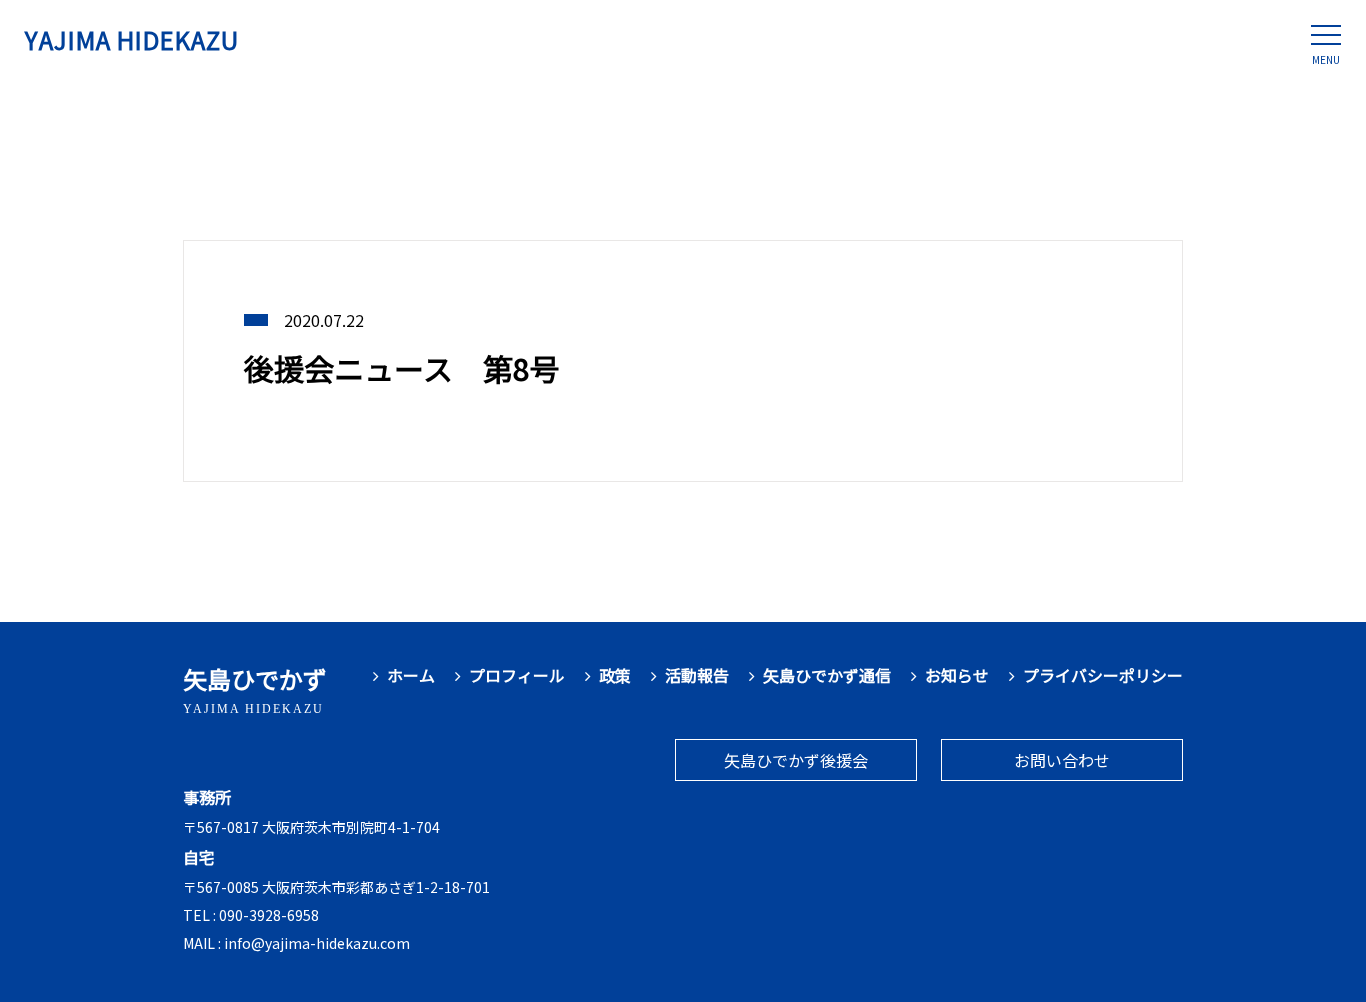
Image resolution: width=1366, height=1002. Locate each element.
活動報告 (697, 675)
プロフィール (517, 675)
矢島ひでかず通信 (827, 675)
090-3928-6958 (269, 915)
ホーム (411, 675)
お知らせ (957, 675)
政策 (615, 675)
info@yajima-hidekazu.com (317, 943)
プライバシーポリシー (1103, 675)
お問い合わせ (1062, 760)
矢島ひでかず (255, 688)
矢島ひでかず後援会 (796, 760)
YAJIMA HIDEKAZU (132, 39)
